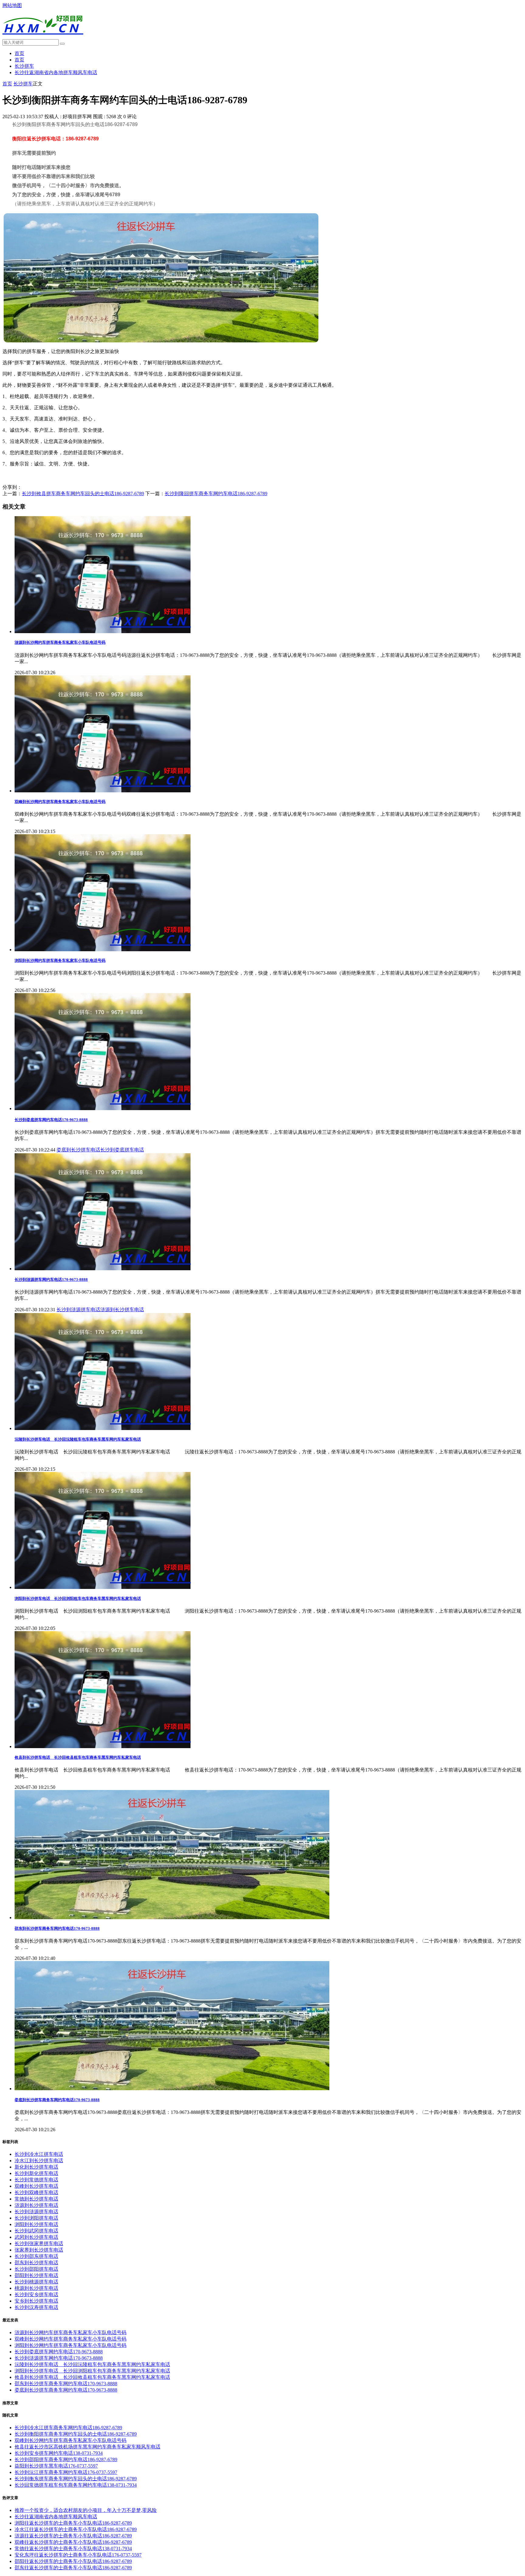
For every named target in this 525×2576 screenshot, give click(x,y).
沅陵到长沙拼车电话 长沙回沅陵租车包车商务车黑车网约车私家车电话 (78, 1439)
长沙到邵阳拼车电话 (36, 2269)
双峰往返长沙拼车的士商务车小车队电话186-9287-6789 (73, 2542)
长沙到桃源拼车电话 (36, 2282)
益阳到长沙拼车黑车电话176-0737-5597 (56, 2466)
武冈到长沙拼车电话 (36, 2237)
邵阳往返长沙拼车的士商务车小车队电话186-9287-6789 (73, 2561)
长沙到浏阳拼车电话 (36, 2218)
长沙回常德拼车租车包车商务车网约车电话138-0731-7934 (76, 2485)
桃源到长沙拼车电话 (36, 2288)
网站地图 (12, 5)
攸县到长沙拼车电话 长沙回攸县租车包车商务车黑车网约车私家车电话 (78, 1757)
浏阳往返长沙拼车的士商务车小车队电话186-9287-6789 (73, 2523)
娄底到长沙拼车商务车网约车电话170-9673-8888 (57, 2100)
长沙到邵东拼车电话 (36, 2256)
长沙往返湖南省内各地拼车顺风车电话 (56, 72)
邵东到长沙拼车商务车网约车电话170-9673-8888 (57, 1928)
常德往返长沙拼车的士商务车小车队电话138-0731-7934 (73, 2549)
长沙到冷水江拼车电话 (39, 2154)
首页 (19, 53)
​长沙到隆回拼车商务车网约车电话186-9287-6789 (216, 494)
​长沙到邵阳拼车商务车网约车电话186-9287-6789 (66, 2459)
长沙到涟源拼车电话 (78, 1310)
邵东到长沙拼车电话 (36, 2263)
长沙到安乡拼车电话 (36, 2295)
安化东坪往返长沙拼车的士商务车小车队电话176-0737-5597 (78, 2555)
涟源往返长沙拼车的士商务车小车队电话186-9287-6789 (73, 2536)
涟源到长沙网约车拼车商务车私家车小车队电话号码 (60, 642)
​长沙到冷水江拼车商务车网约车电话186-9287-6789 (68, 2428)
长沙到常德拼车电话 (36, 2180)
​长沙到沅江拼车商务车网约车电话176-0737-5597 (66, 2472)
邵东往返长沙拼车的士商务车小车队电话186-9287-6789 (73, 2568)
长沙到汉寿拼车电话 (36, 2307)
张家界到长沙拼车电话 (39, 2250)
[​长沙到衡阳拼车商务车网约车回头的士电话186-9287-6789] (161, 341)
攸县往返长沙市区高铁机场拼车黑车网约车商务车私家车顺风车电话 (87, 2447)
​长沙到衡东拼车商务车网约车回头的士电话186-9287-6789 (76, 2479)
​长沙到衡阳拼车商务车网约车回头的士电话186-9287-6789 (76, 2434)
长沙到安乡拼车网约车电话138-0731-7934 (59, 2453)
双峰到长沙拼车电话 (36, 2186)
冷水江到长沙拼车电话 (39, 2161)
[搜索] (62, 44)
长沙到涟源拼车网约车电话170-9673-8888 (51, 1279)
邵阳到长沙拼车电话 (36, 2275)
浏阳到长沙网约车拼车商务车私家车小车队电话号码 (60, 960)
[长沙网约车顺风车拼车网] (43, 38)
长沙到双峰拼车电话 (36, 2192)
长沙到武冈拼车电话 (36, 2231)
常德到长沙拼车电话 (36, 2199)
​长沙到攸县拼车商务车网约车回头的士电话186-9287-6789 (83, 494)
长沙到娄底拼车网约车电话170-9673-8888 (51, 1120)
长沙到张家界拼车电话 (39, 2243)
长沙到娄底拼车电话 (122, 1150)
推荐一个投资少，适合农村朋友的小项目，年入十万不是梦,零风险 (86, 2510)
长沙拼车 (24, 66)
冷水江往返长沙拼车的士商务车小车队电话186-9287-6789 (76, 2529)
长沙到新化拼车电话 (36, 2173)
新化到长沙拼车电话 (36, 2167)
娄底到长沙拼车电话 (78, 1150)
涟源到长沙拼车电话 (122, 1310)
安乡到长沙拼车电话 (36, 2301)
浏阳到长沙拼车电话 (36, 2224)
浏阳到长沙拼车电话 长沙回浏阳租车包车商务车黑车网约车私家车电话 (78, 1598)
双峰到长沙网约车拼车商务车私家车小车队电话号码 (60, 802)
